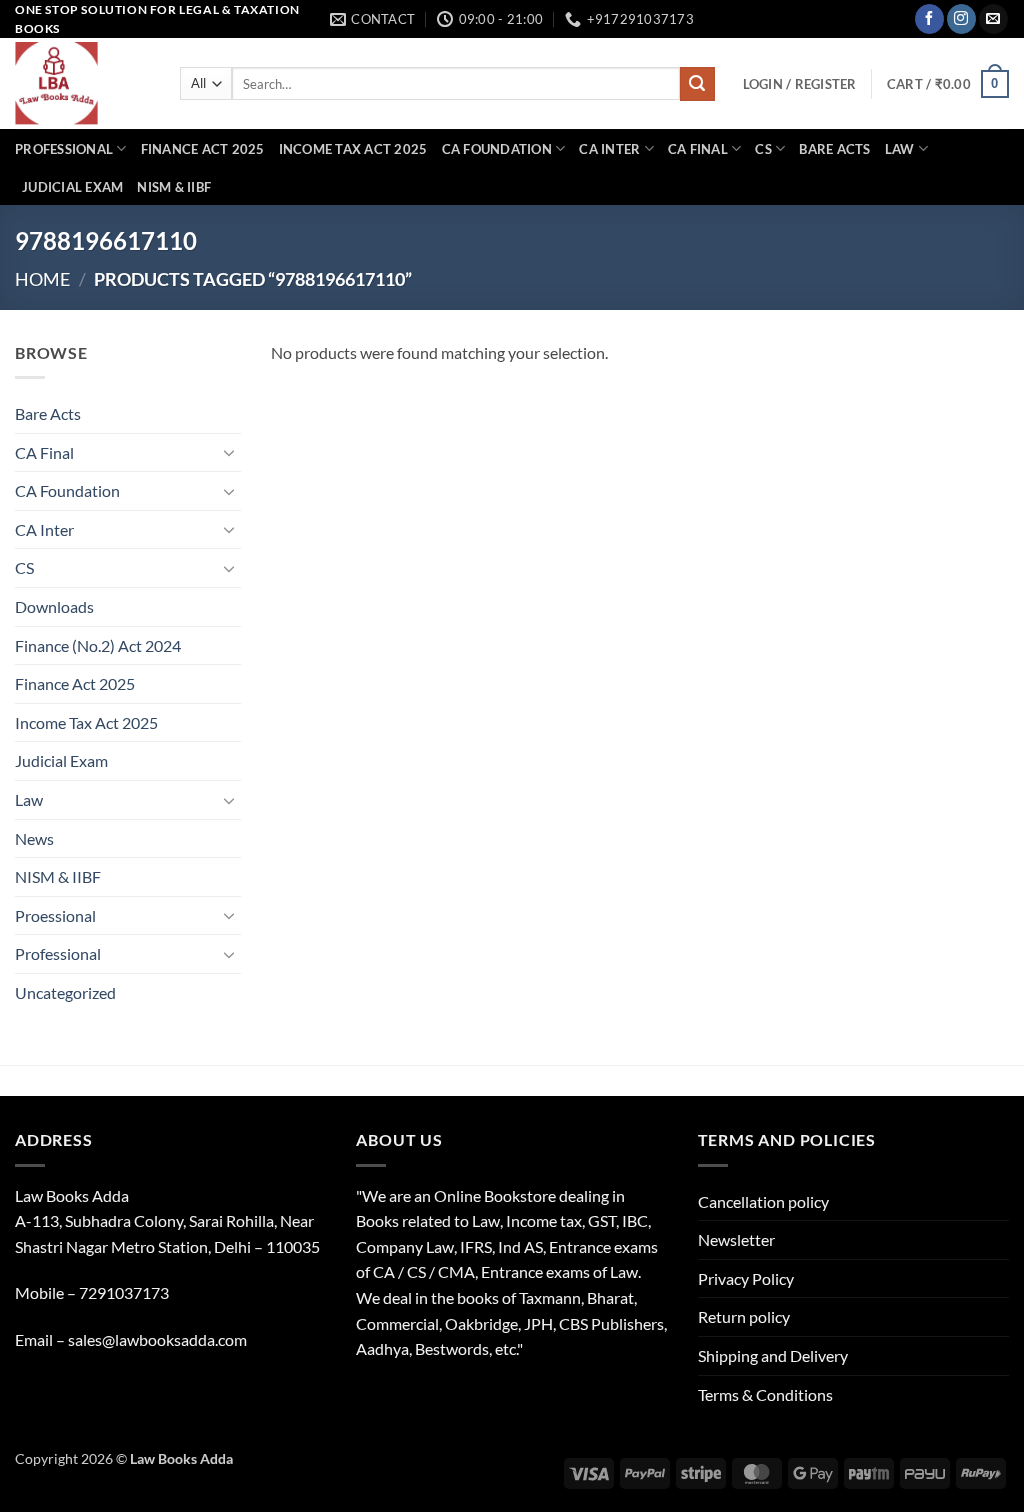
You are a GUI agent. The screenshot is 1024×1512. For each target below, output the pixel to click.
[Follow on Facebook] (929, 19)
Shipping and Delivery (773, 1355)
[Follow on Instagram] (961, 19)
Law (900, 149)
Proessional (55, 915)
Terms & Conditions (765, 1394)
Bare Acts (834, 149)
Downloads (54, 606)
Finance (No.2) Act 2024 (98, 645)
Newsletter (736, 1239)
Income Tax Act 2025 (353, 149)
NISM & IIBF (174, 187)
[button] (800, 84)
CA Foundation (497, 149)
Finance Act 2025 (203, 149)
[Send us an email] (993, 19)
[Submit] (697, 84)
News (34, 838)
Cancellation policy (763, 1201)
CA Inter (609, 149)
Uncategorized (65, 992)
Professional (64, 149)
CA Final (698, 149)
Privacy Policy (746, 1278)
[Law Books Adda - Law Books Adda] (82, 83)
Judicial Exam (72, 187)
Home (42, 279)
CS (763, 149)
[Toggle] (229, 452)
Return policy (744, 1316)
